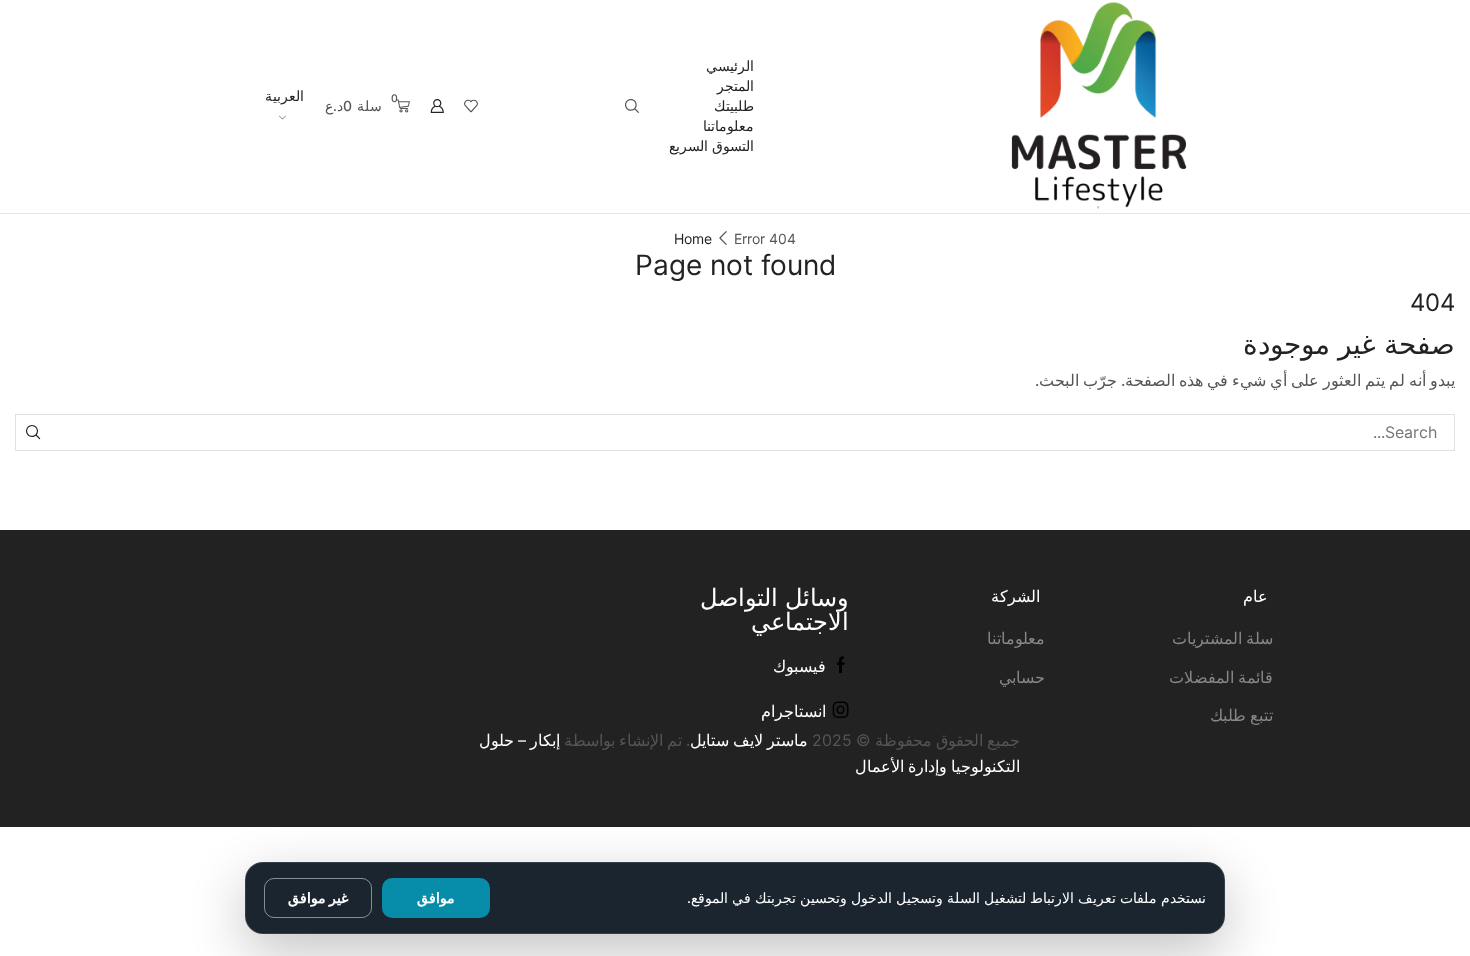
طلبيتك (734, 105)
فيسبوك (799, 666)
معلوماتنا (728, 125)
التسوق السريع (711, 145)
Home (693, 238)
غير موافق (318, 897)
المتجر (735, 85)
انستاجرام (793, 711)
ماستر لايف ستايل (749, 740)
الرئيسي (730, 65)
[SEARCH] (33, 432)
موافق (436, 897)
